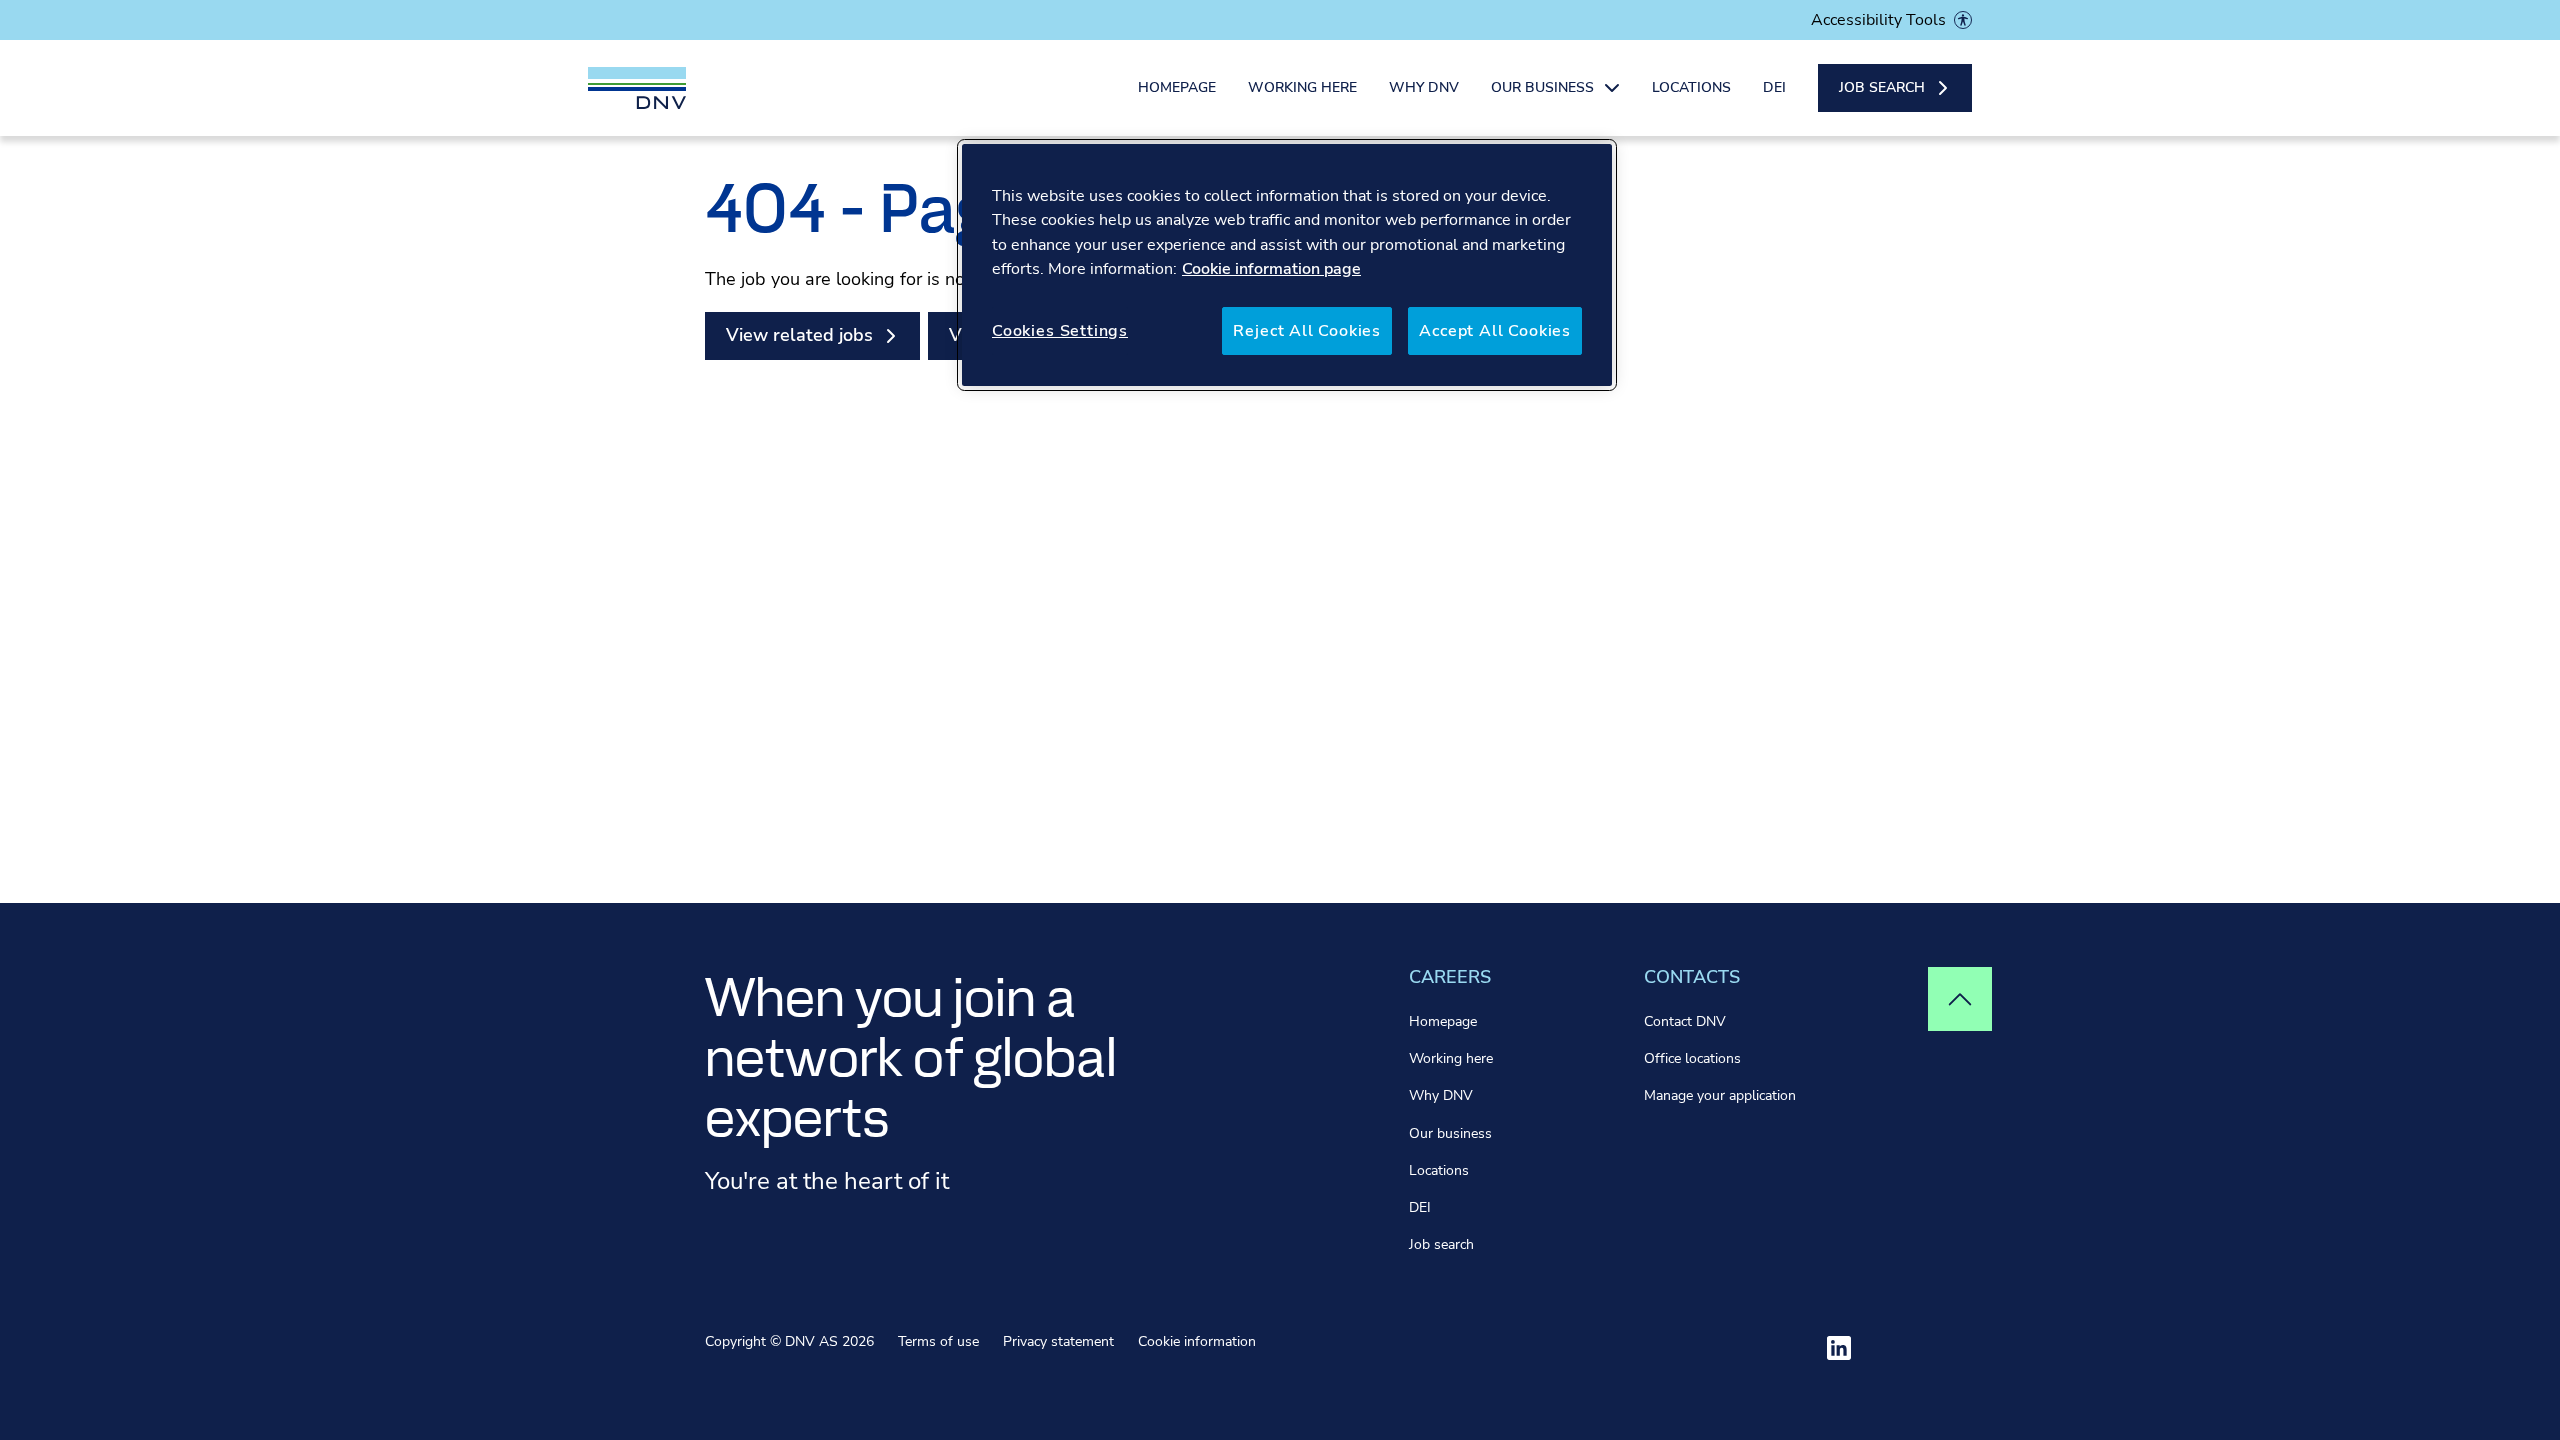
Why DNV (1424, 87)
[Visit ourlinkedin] (1839, 1348)
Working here (1302, 87)
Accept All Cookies (1495, 331)
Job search (1441, 1244)
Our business (1450, 1133)
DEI (1774, 87)
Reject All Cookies (1307, 331)
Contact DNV (1685, 1021)
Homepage (1177, 87)
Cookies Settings (1060, 331)
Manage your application (1720, 1095)
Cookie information (1197, 1341)
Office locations (1692, 1058)
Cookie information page (1271, 269)
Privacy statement (1058, 1341)
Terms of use (938, 1341)
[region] (1287, 265)
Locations (1691, 87)
